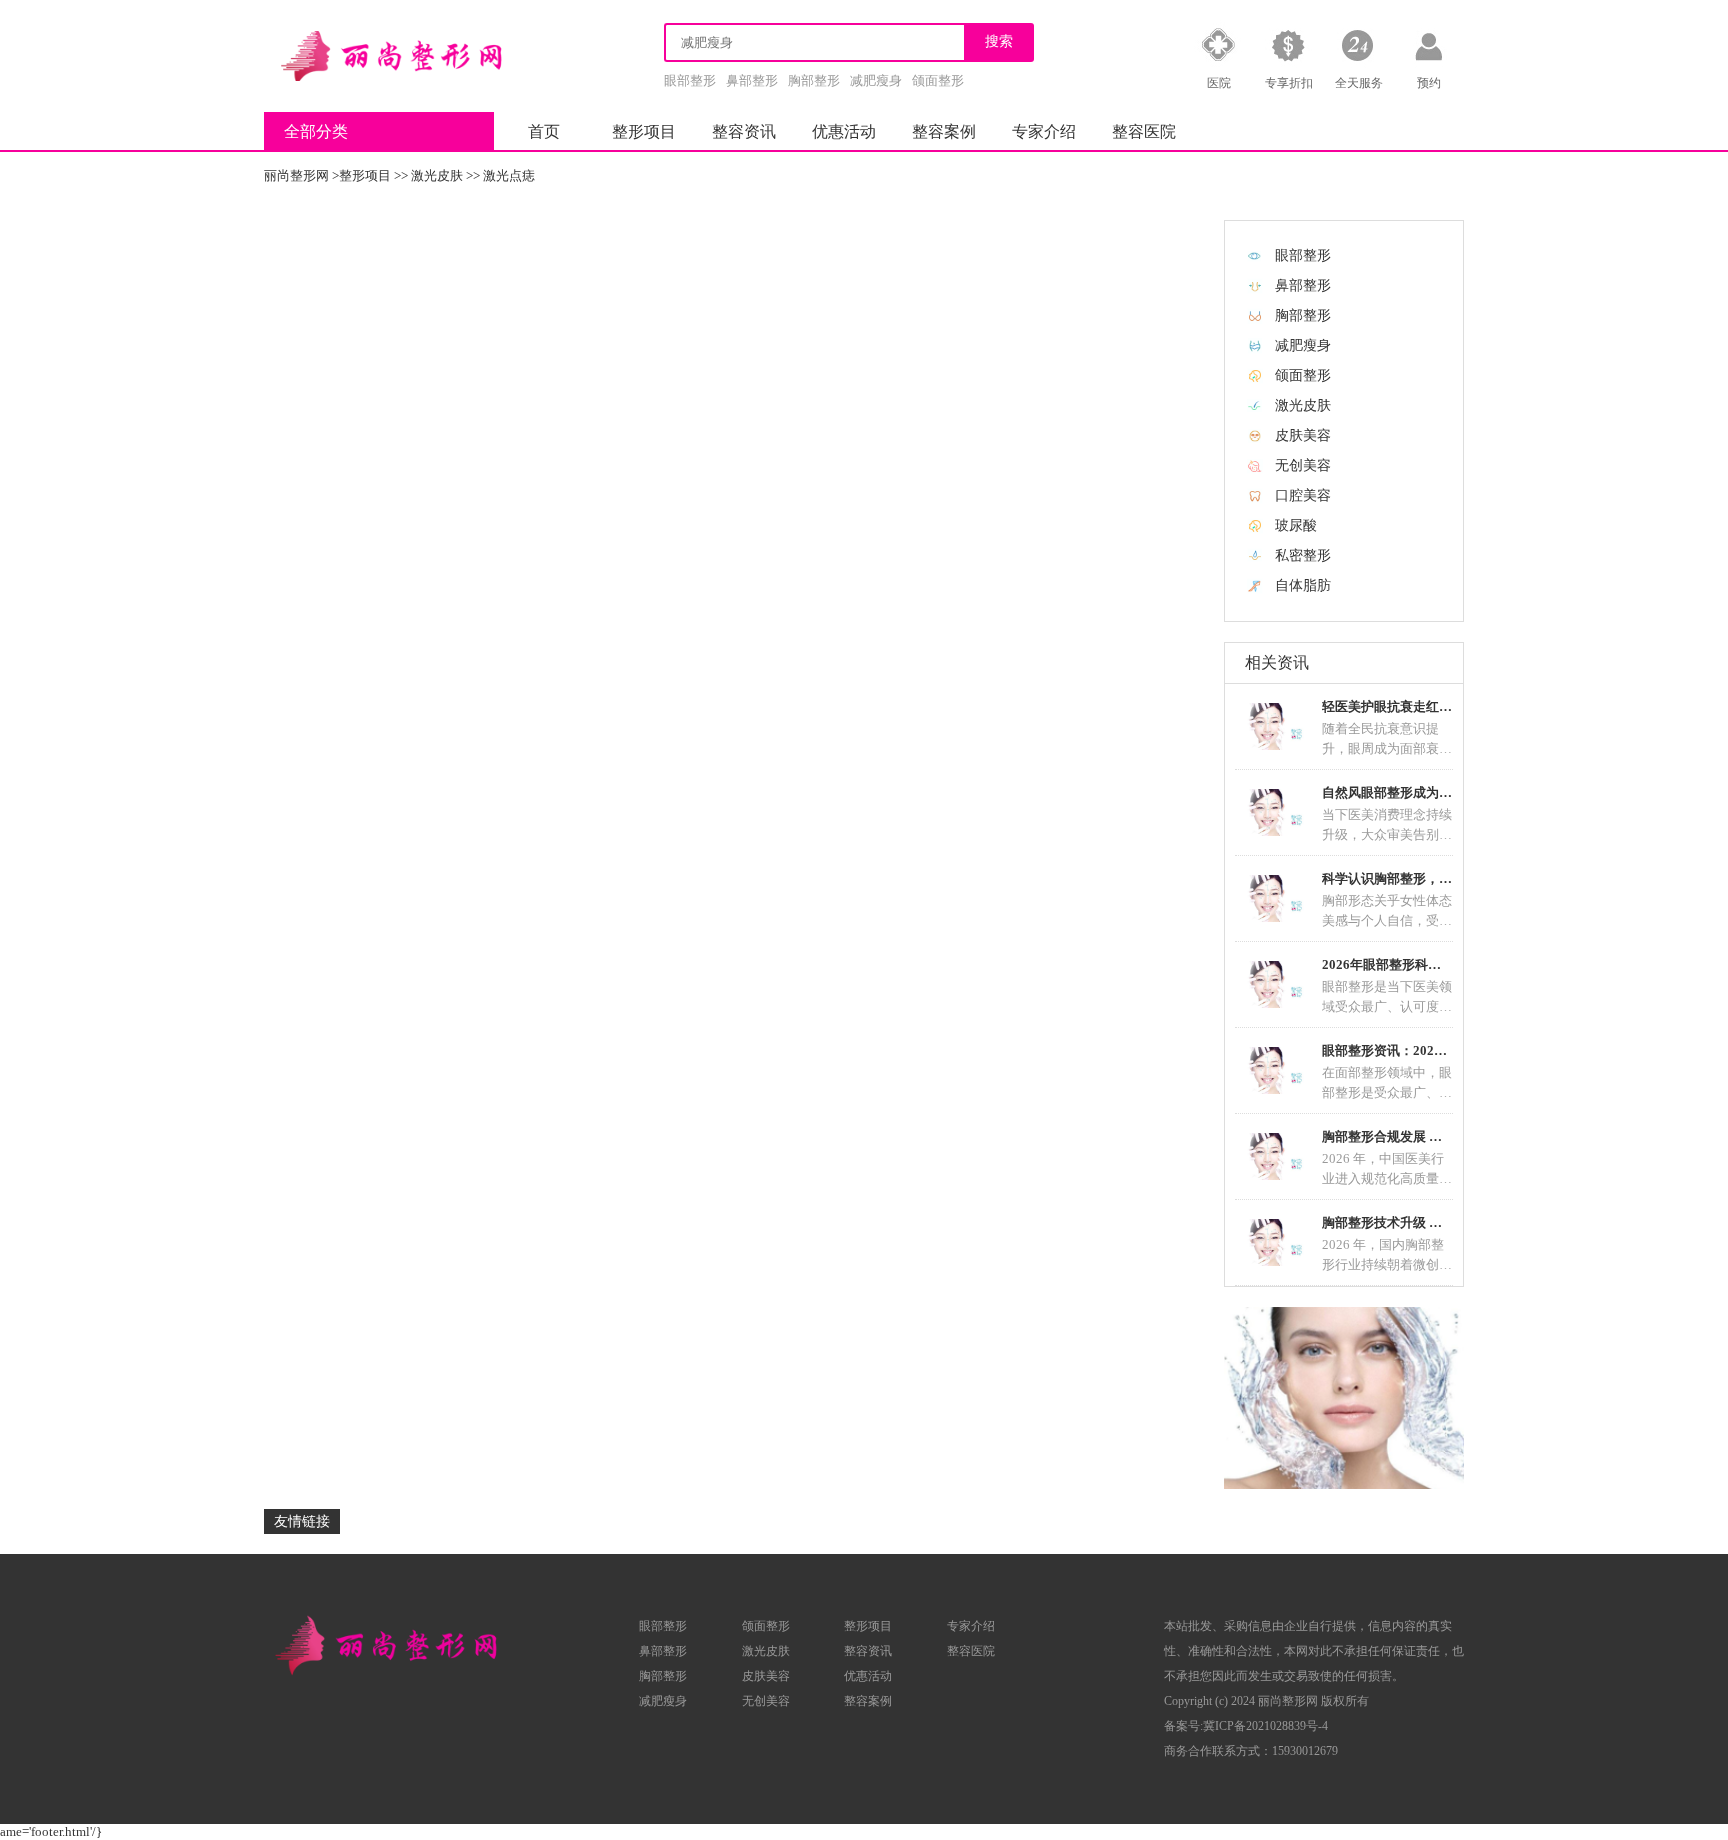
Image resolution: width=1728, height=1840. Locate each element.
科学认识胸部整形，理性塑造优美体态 (1432, 878)
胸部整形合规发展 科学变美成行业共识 (1434, 1136)
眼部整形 (690, 80)
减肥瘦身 (876, 80)
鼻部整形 (752, 80)
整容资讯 (744, 131)
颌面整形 (938, 80)
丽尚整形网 (296, 175)
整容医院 (1144, 131)
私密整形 (1303, 555)
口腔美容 (1303, 495)
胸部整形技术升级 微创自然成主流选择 (1434, 1222)
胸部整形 (814, 80)
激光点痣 (509, 175)
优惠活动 (844, 131)
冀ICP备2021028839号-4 (1265, 1726)
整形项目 (644, 131)
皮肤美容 (1303, 435)
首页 (544, 131)
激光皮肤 (437, 175)
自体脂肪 (1303, 585)
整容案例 (944, 131)
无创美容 (1303, 465)
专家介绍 (1044, 131)
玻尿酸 (1296, 525)
